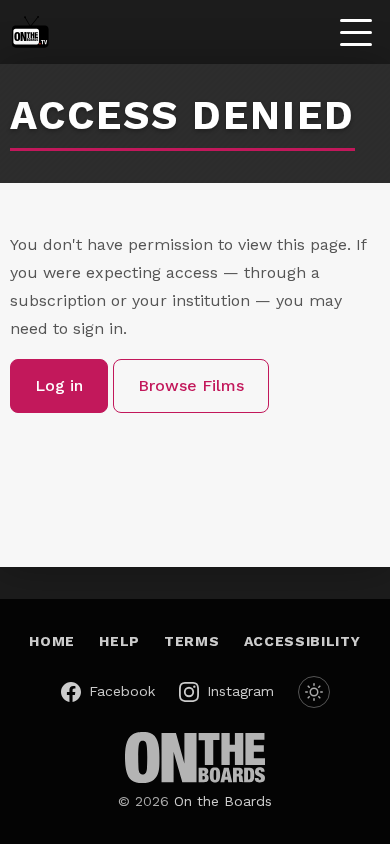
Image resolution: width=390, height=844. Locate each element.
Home (52, 641)
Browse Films (191, 385)
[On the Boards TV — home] (30, 32)
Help (119, 641)
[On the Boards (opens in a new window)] (195, 757)
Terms (192, 641)
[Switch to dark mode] (314, 692)
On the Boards (223, 801)
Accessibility (302, 641)
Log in (59, 385)
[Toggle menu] (356, 32)
